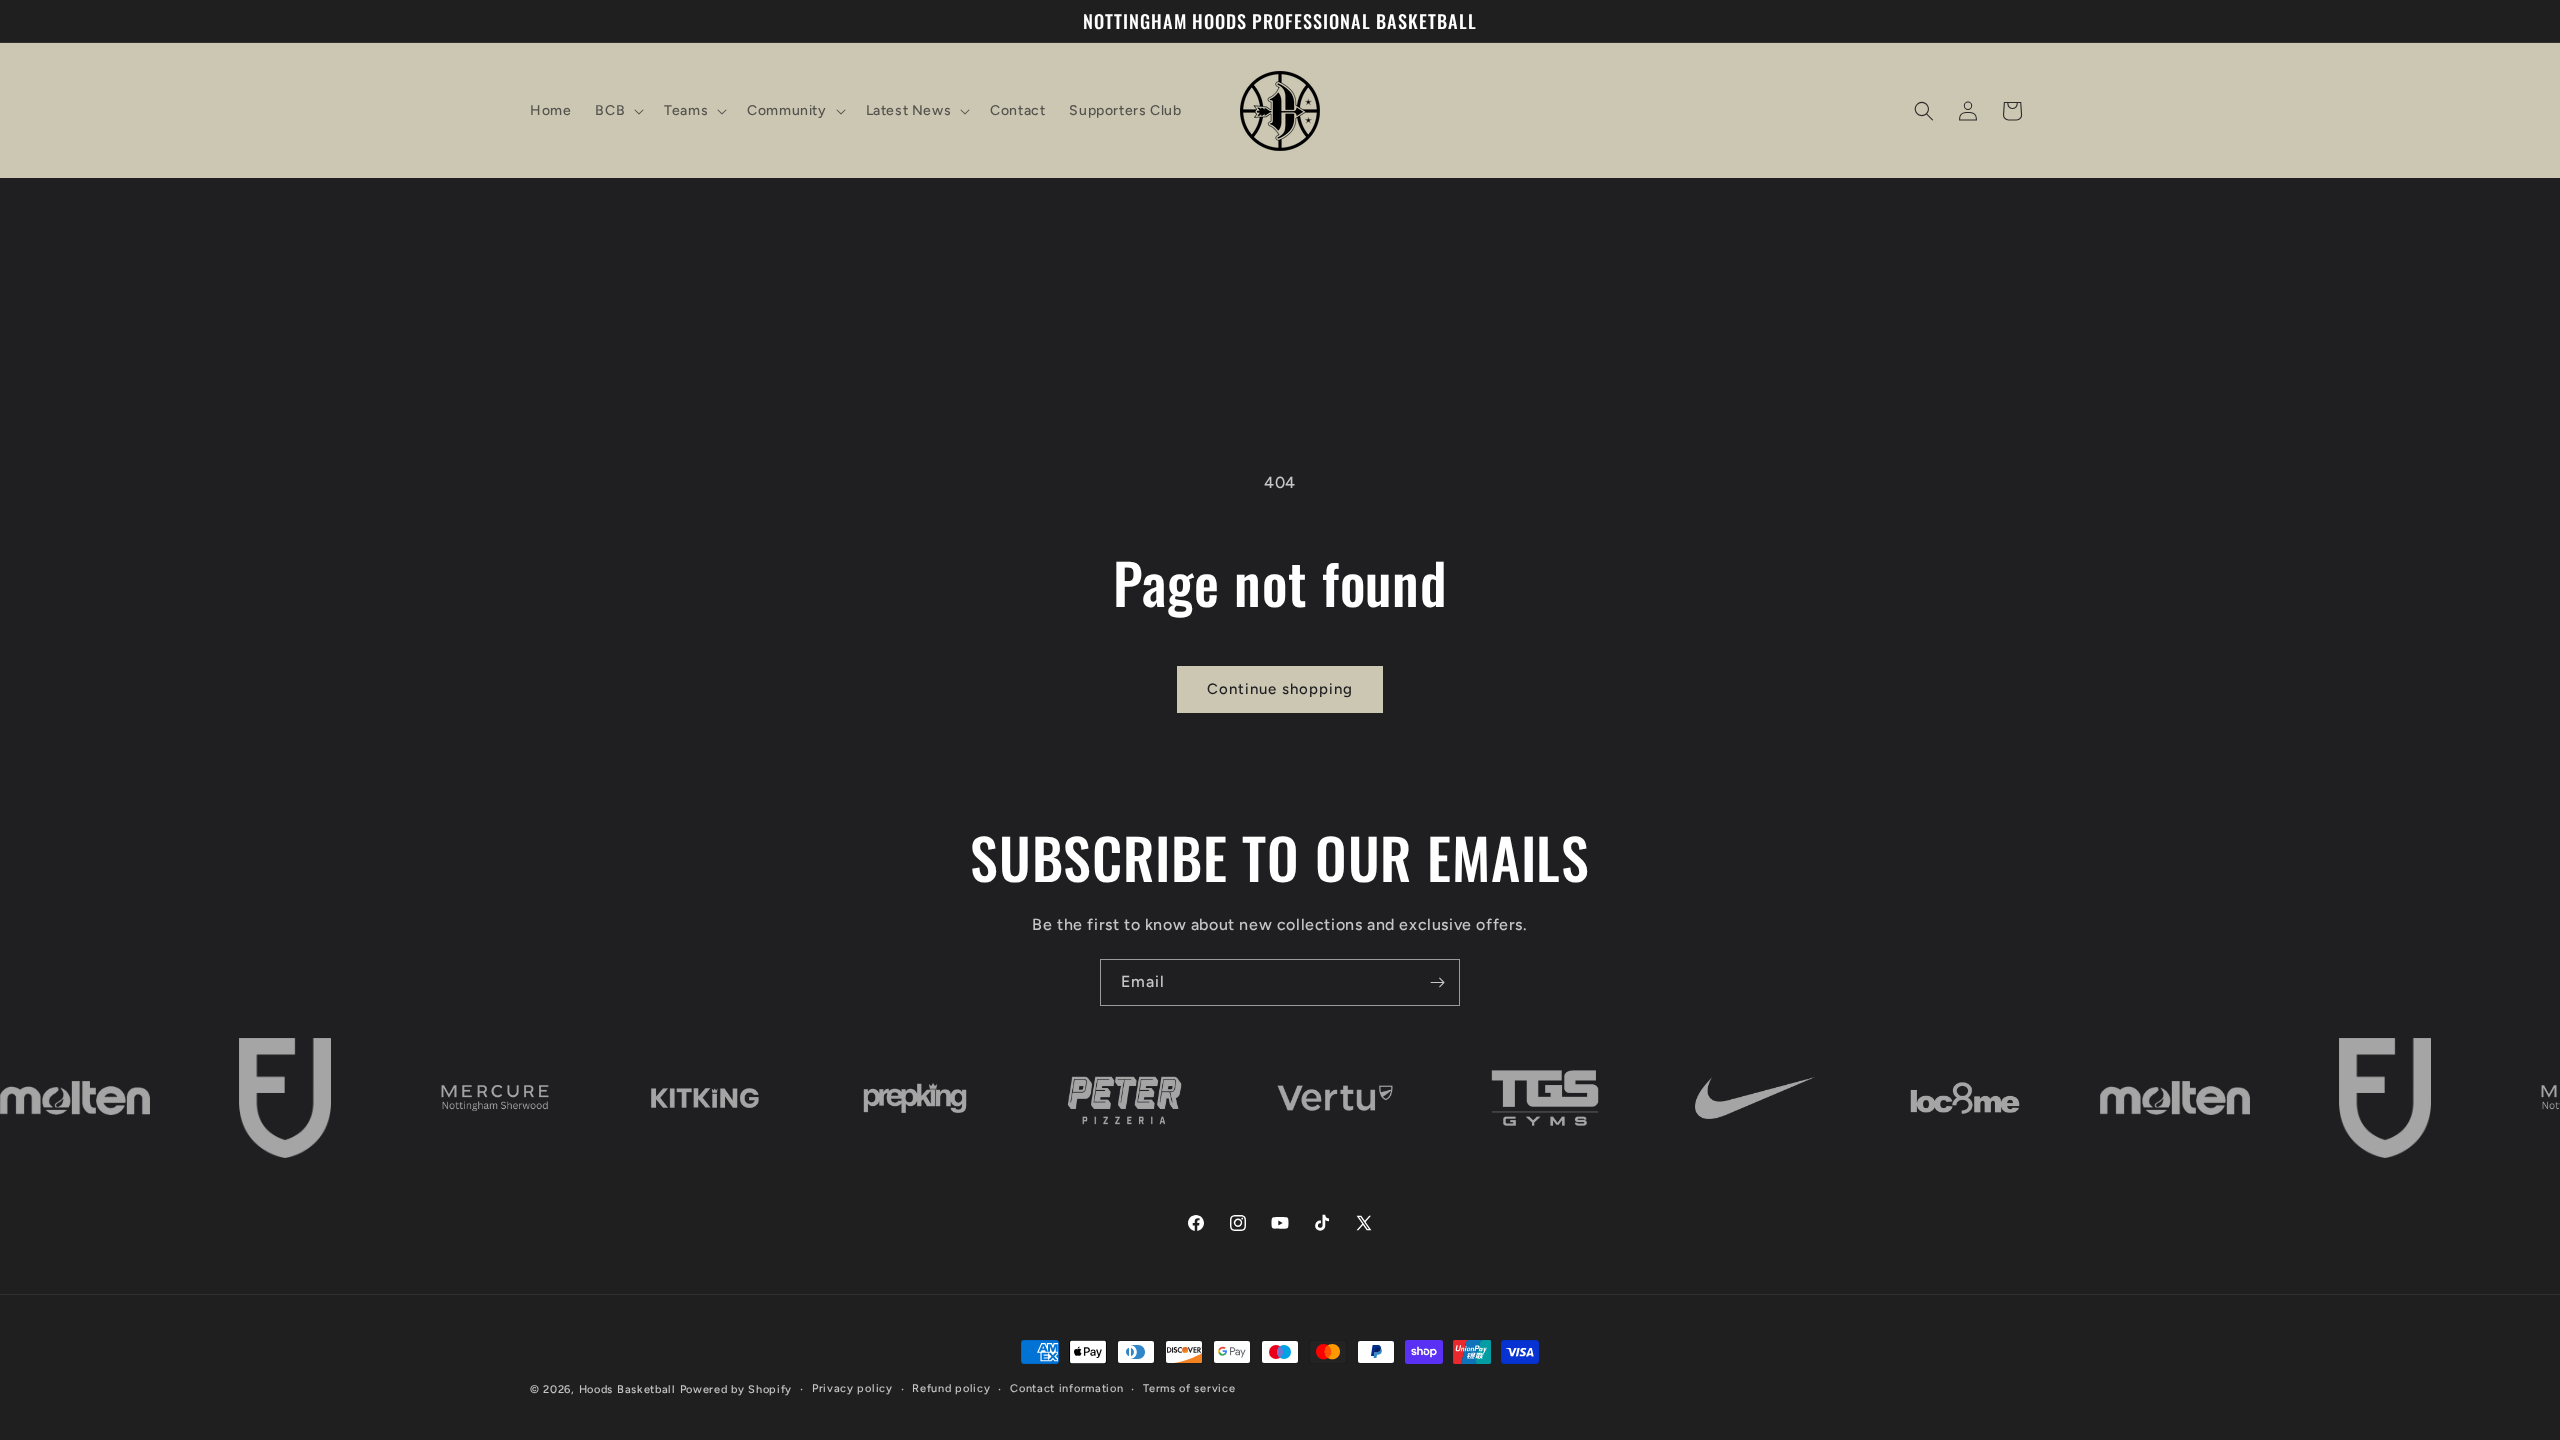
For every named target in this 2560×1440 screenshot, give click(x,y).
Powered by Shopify (736, 1389)
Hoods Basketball (627, 1389)
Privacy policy (852, 1388)
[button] (617, 111)
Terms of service (1189, 1388)
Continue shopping (1280, 689)
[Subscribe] (1437, 982)
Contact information (1066, 1388)
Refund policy (951, 1388)
